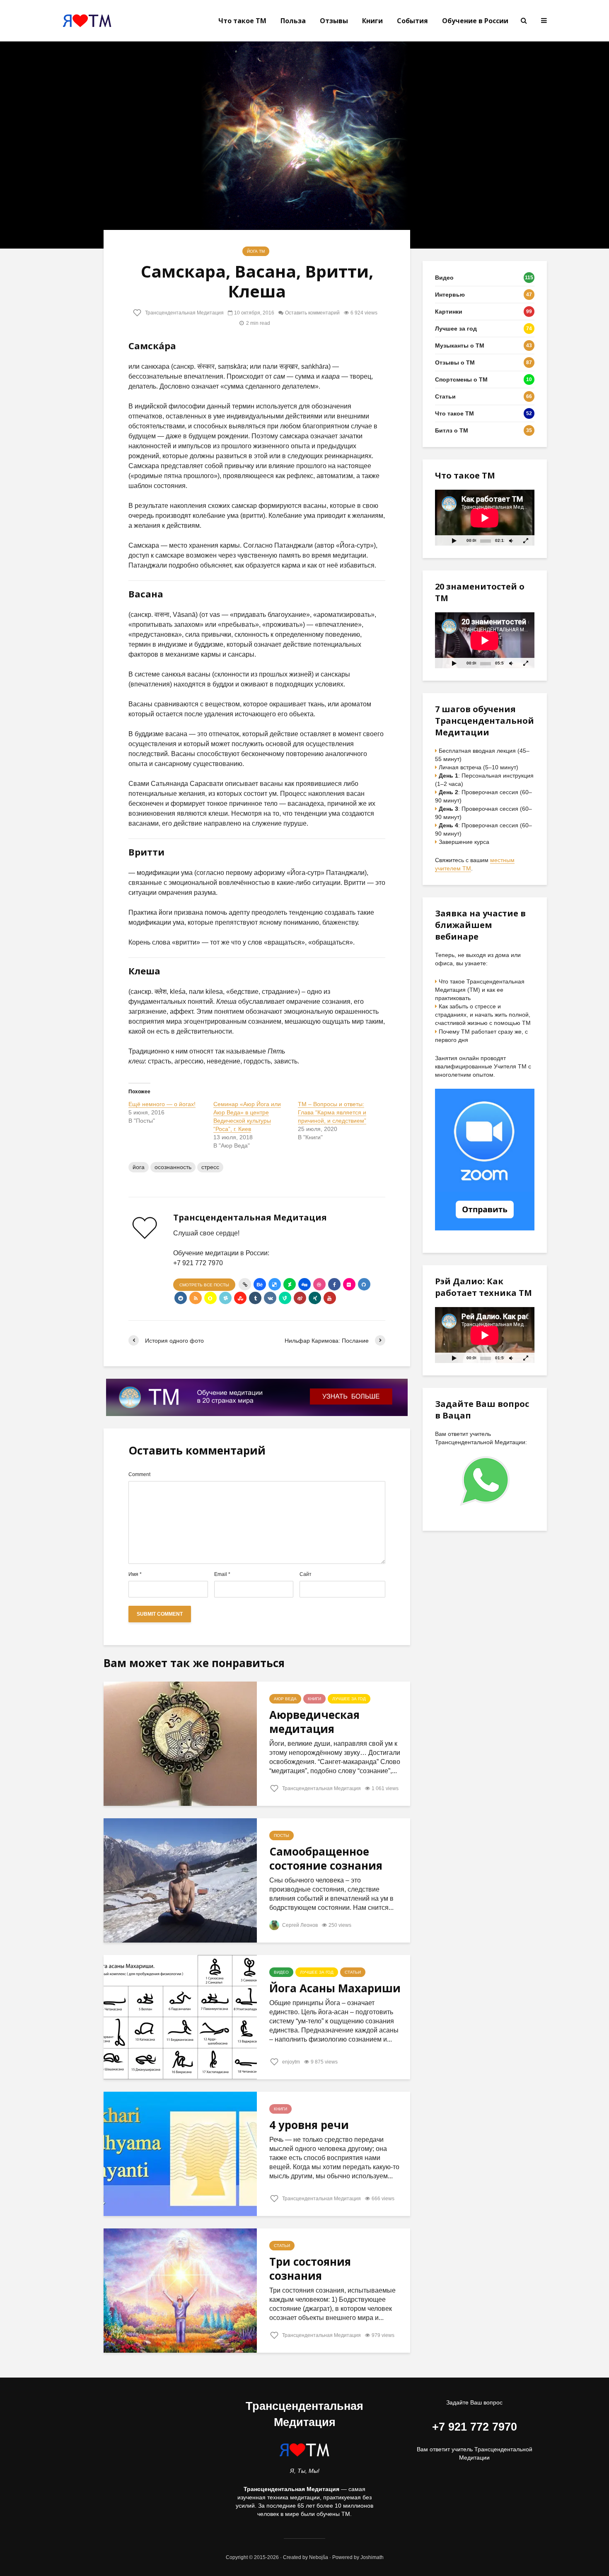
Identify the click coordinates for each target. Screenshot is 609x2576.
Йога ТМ (256, 251)
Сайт (306, 1574)
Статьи (353, 1972)
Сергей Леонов (299, 1925)
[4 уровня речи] (180, 2154)
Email (222, 1574)
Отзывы (334, 21)
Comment (139, 1474)
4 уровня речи (309, 2125)
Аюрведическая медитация (314, 1722)
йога (139, 1167)
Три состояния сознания (310, 2269)
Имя (135, 1574)
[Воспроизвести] (454, 540)
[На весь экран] (526, 540)
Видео (281, 1972)
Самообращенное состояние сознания (326, 1858)
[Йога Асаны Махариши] (180, 2017)
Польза (293, 21)
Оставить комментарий (312, 313)
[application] (485, 518)
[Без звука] (511, 540)
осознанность (173, 1167)
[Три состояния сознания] (180, 2290)
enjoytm (290, 2062)
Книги (372, 21)
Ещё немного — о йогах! (162, 1104)
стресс (210, 1167)
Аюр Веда (285, 1699)
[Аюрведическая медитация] (180, 1744)
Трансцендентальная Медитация (184, 313)
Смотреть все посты (204, 1285)
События (412, 21)
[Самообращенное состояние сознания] (180, 1880)
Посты (282, 1835)
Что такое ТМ (242, 21)
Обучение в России (475, 21)
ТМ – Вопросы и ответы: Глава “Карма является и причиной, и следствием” (332, 1112)
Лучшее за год (349, 1699)
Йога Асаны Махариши (335, 1988)
